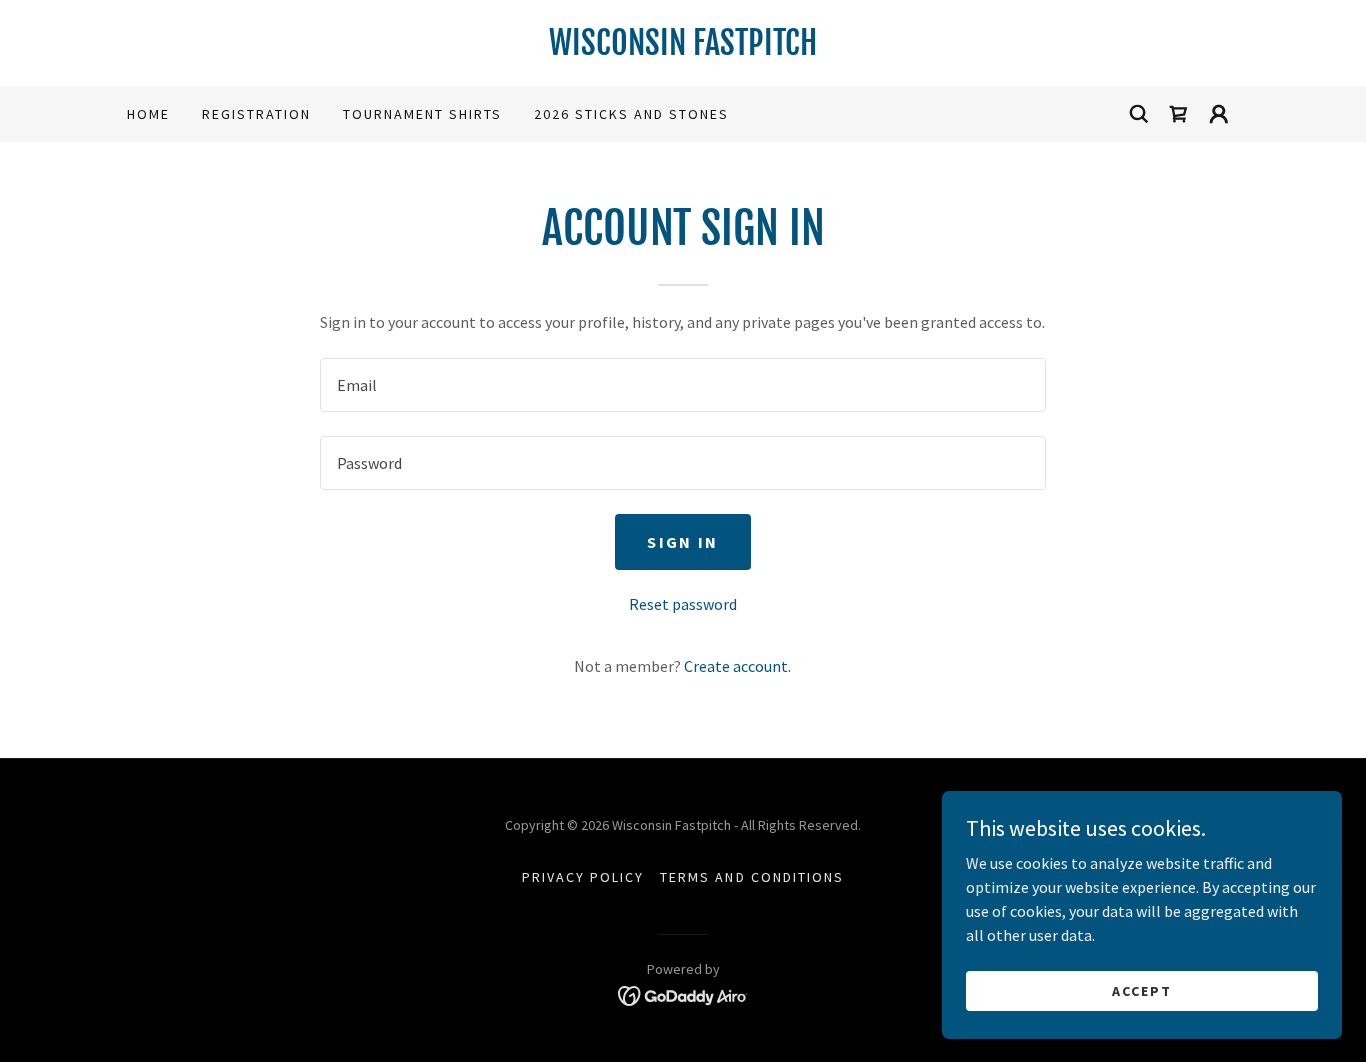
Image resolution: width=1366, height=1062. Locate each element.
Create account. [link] (737, 666)
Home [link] (148, 114)
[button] (1179, 114)
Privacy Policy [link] (583, 877)
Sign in (682, 542)
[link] (683, 49)
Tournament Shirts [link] (422, 114)
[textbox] (682, 385)
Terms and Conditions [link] (751, 877)
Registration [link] (256, 114)
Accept (1142, 990)
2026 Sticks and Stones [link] (631, 114)
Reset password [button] (683, 604)
